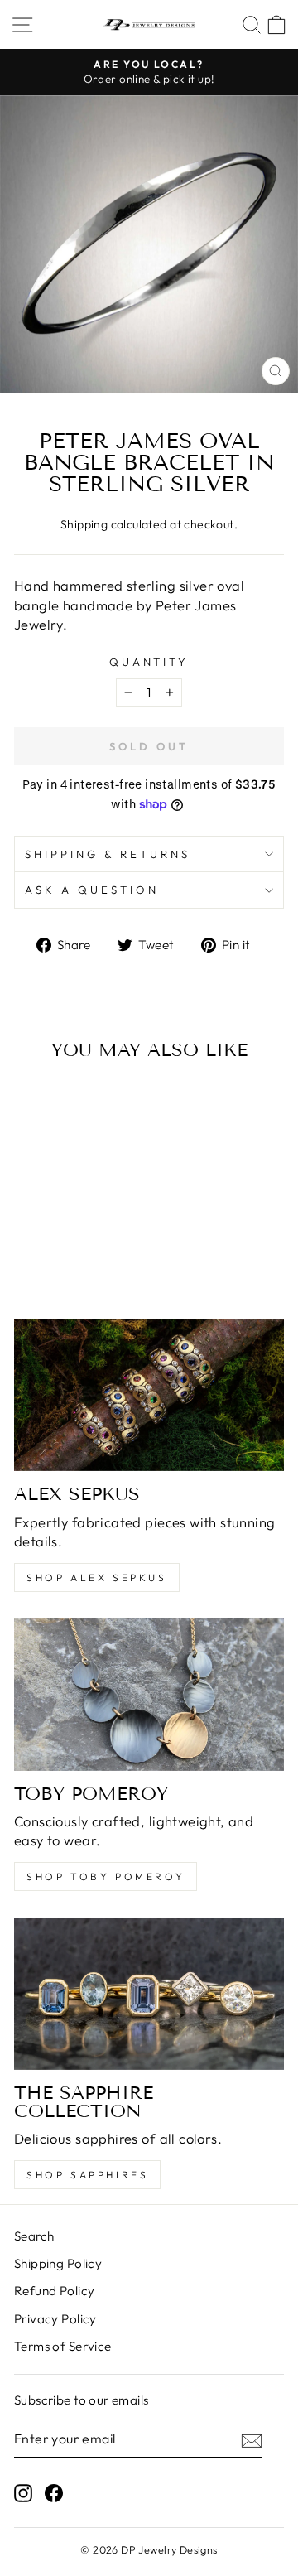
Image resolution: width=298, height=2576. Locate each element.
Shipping (84, 524)
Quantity (149, 662)
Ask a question (92, 890)
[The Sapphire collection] (149, 1993)
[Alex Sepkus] (149, 1395)
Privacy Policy (55, 2319)
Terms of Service (63, 2346)
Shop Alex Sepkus (97, 1577)
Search (34, 2236)
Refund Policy (54, 2291)
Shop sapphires (87, 2175)
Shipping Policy (58, 2263)
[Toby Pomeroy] (149, 1694)
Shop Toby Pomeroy (106, 1877)
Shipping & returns (108, 854)
